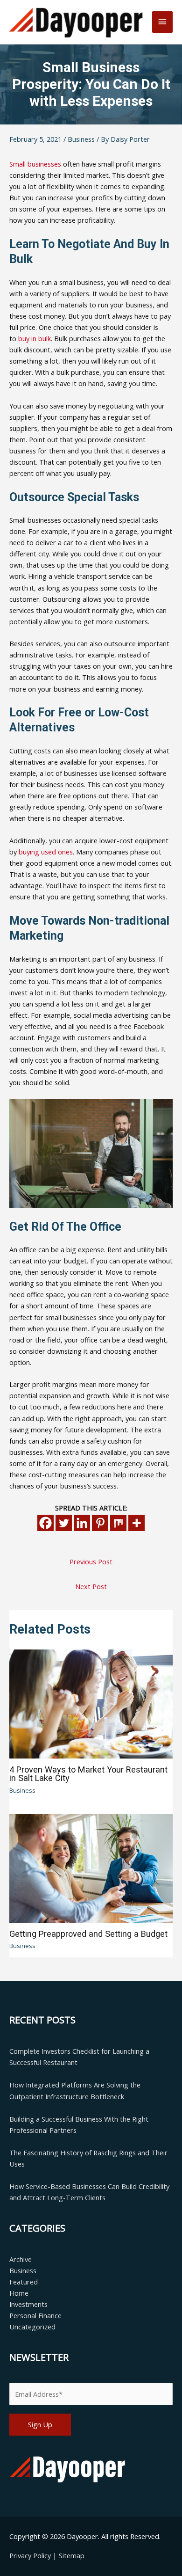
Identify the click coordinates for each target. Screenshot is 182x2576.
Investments (28, 2304)
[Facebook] (45, 1523)
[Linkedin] (82, 1523)
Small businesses (35, 164)
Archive (21, 2259)
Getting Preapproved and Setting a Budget (88, 1934)
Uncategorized (32, 2327)
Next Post (91, 1586)
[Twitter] (64, 1523)
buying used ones (46, 852)
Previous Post (91, 1562)
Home (19, 2293)
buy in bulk (35, 338)
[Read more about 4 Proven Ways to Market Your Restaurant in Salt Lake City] (91, 1703)
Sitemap (72, 2555)
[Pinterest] (100, 1523)
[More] (136, 1523)
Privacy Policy (31, 2555)
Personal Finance (35, 2315)
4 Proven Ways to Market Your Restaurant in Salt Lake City (88, 1774)
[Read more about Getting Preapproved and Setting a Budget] (91, 1867)
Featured (24, 2282)
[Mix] (118, 1523)
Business (81, 139)
